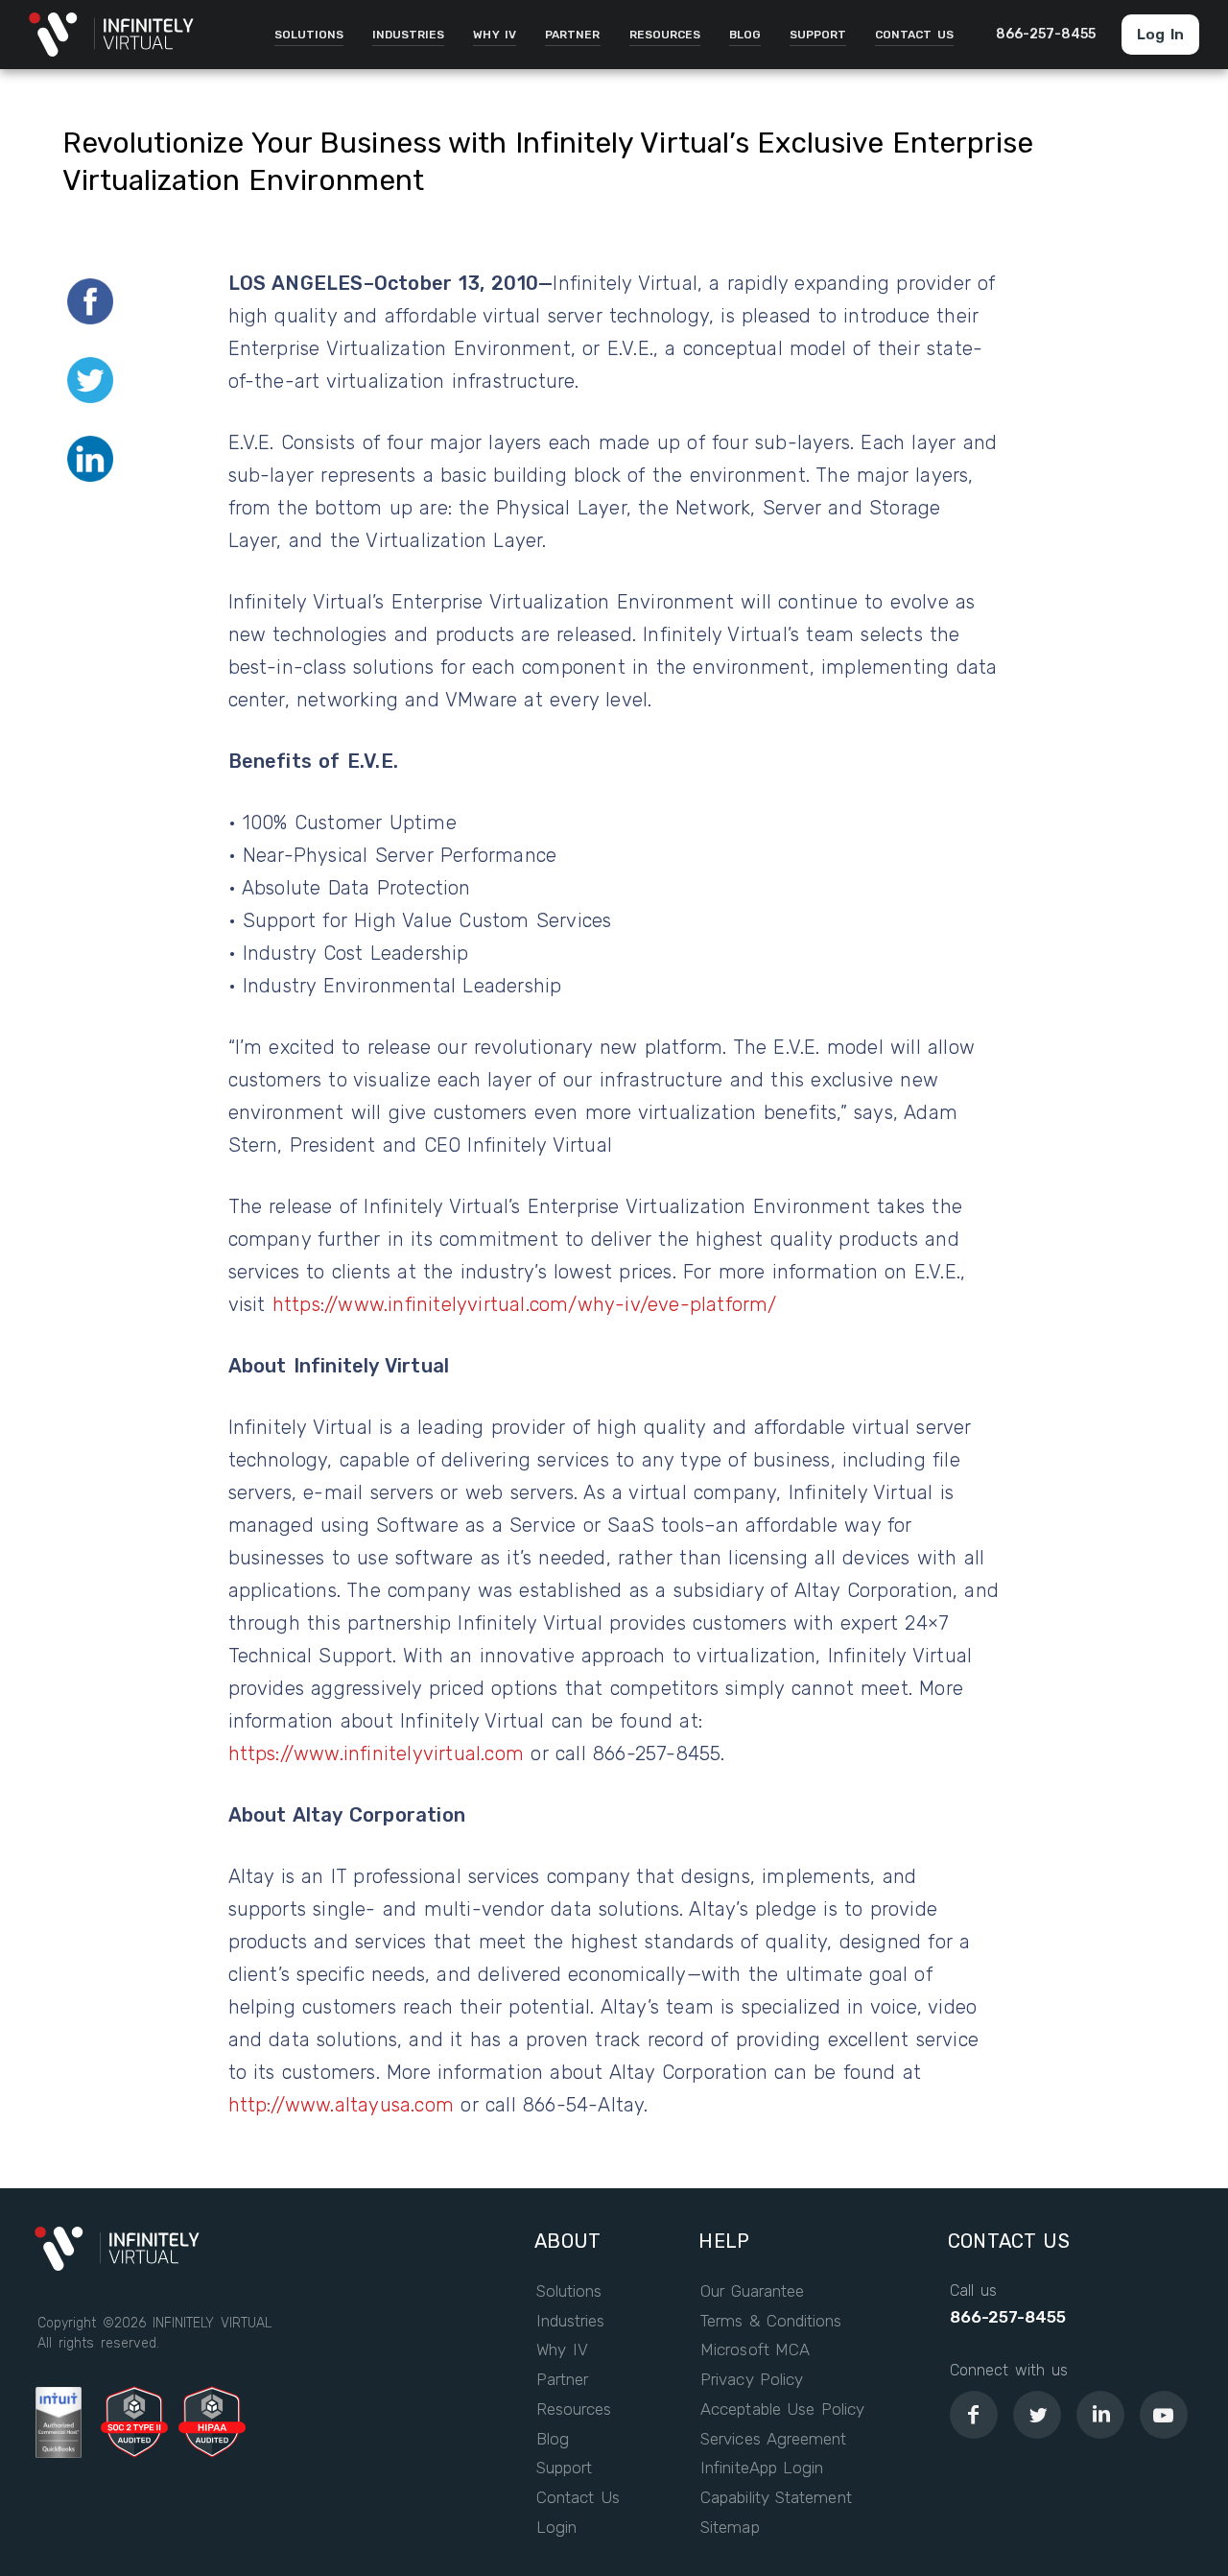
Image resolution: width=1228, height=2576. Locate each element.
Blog (553, 2439)
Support (564, 2468)
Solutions (569, 2291)
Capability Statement (776, 2498)
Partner (562, 2380)
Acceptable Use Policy (782, 2409)
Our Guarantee (752, 2291)
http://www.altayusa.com (342, 2105)
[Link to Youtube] (1164, 2415)
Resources (574, 2409)
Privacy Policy (752, 2380)
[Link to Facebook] (974, 2415)
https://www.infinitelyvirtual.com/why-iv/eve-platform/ (525, 1304)
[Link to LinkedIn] (1100, 2415)
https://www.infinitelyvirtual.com (377, 1753)
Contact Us (578, 2498)
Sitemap (730, 2528)
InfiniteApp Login (762, 2468)
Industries (570, 2321)
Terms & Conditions (771, 2321)
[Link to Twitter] (1037, 2415)
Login (556, 2528)
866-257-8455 (1008, 2317)
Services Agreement (773, 2439)
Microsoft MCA (755, 2350)
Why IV (562, 2350)
